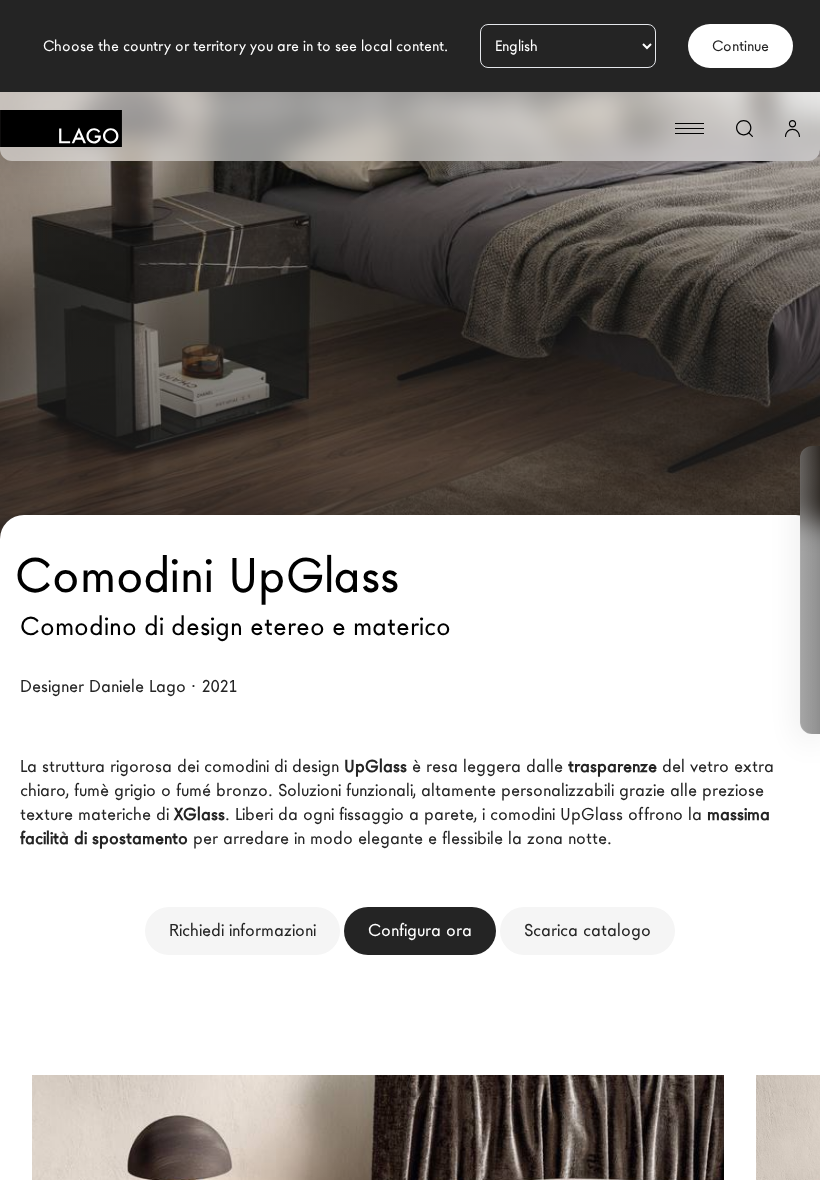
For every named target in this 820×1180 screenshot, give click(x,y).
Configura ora (420, 930)
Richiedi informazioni (242, 930)
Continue (740, 46)
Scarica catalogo (587, 930)
